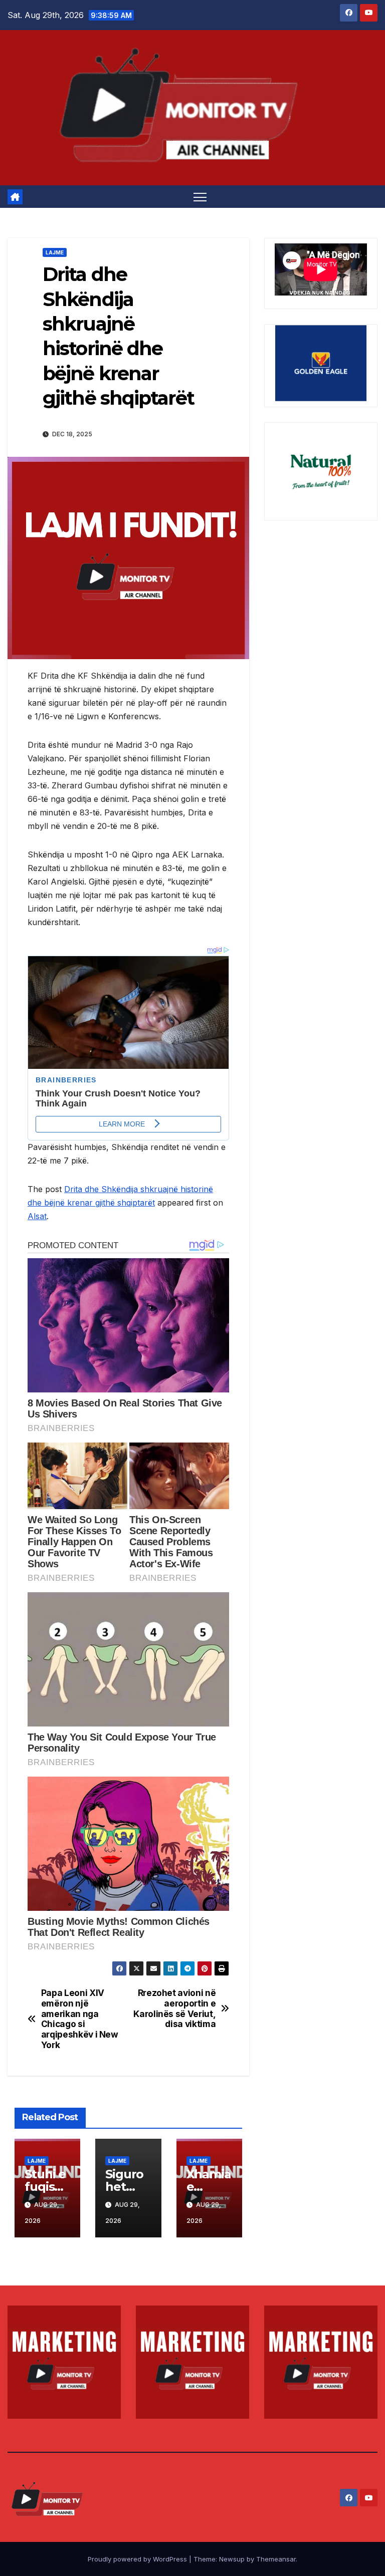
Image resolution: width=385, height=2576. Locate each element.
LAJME (55, 252)
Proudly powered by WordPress (138, 2559)
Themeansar (276, 2559)
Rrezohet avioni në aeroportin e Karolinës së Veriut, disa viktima (174, 2009)
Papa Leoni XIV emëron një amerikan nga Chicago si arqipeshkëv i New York (80, 2019)
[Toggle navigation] (200, 197)
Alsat (37, 1216)
